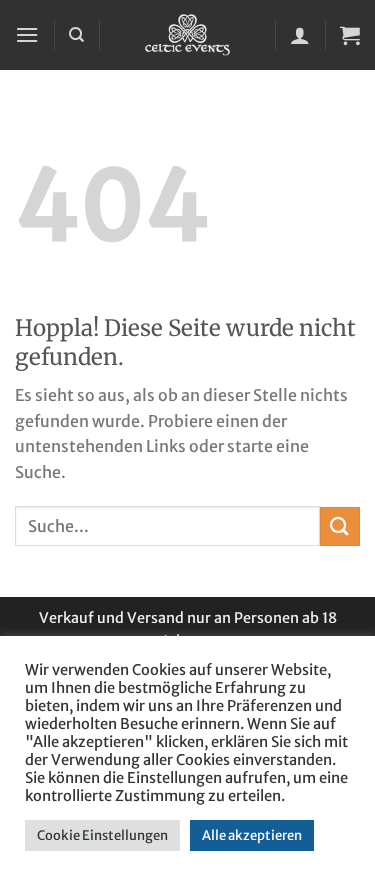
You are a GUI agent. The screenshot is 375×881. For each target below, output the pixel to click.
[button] (27, 34)
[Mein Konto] (300, 35)
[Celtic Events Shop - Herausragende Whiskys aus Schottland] (187, 35)
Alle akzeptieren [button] (252, 835)
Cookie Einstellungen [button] (102, 835)
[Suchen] (76, 35)
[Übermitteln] (340, 526)
